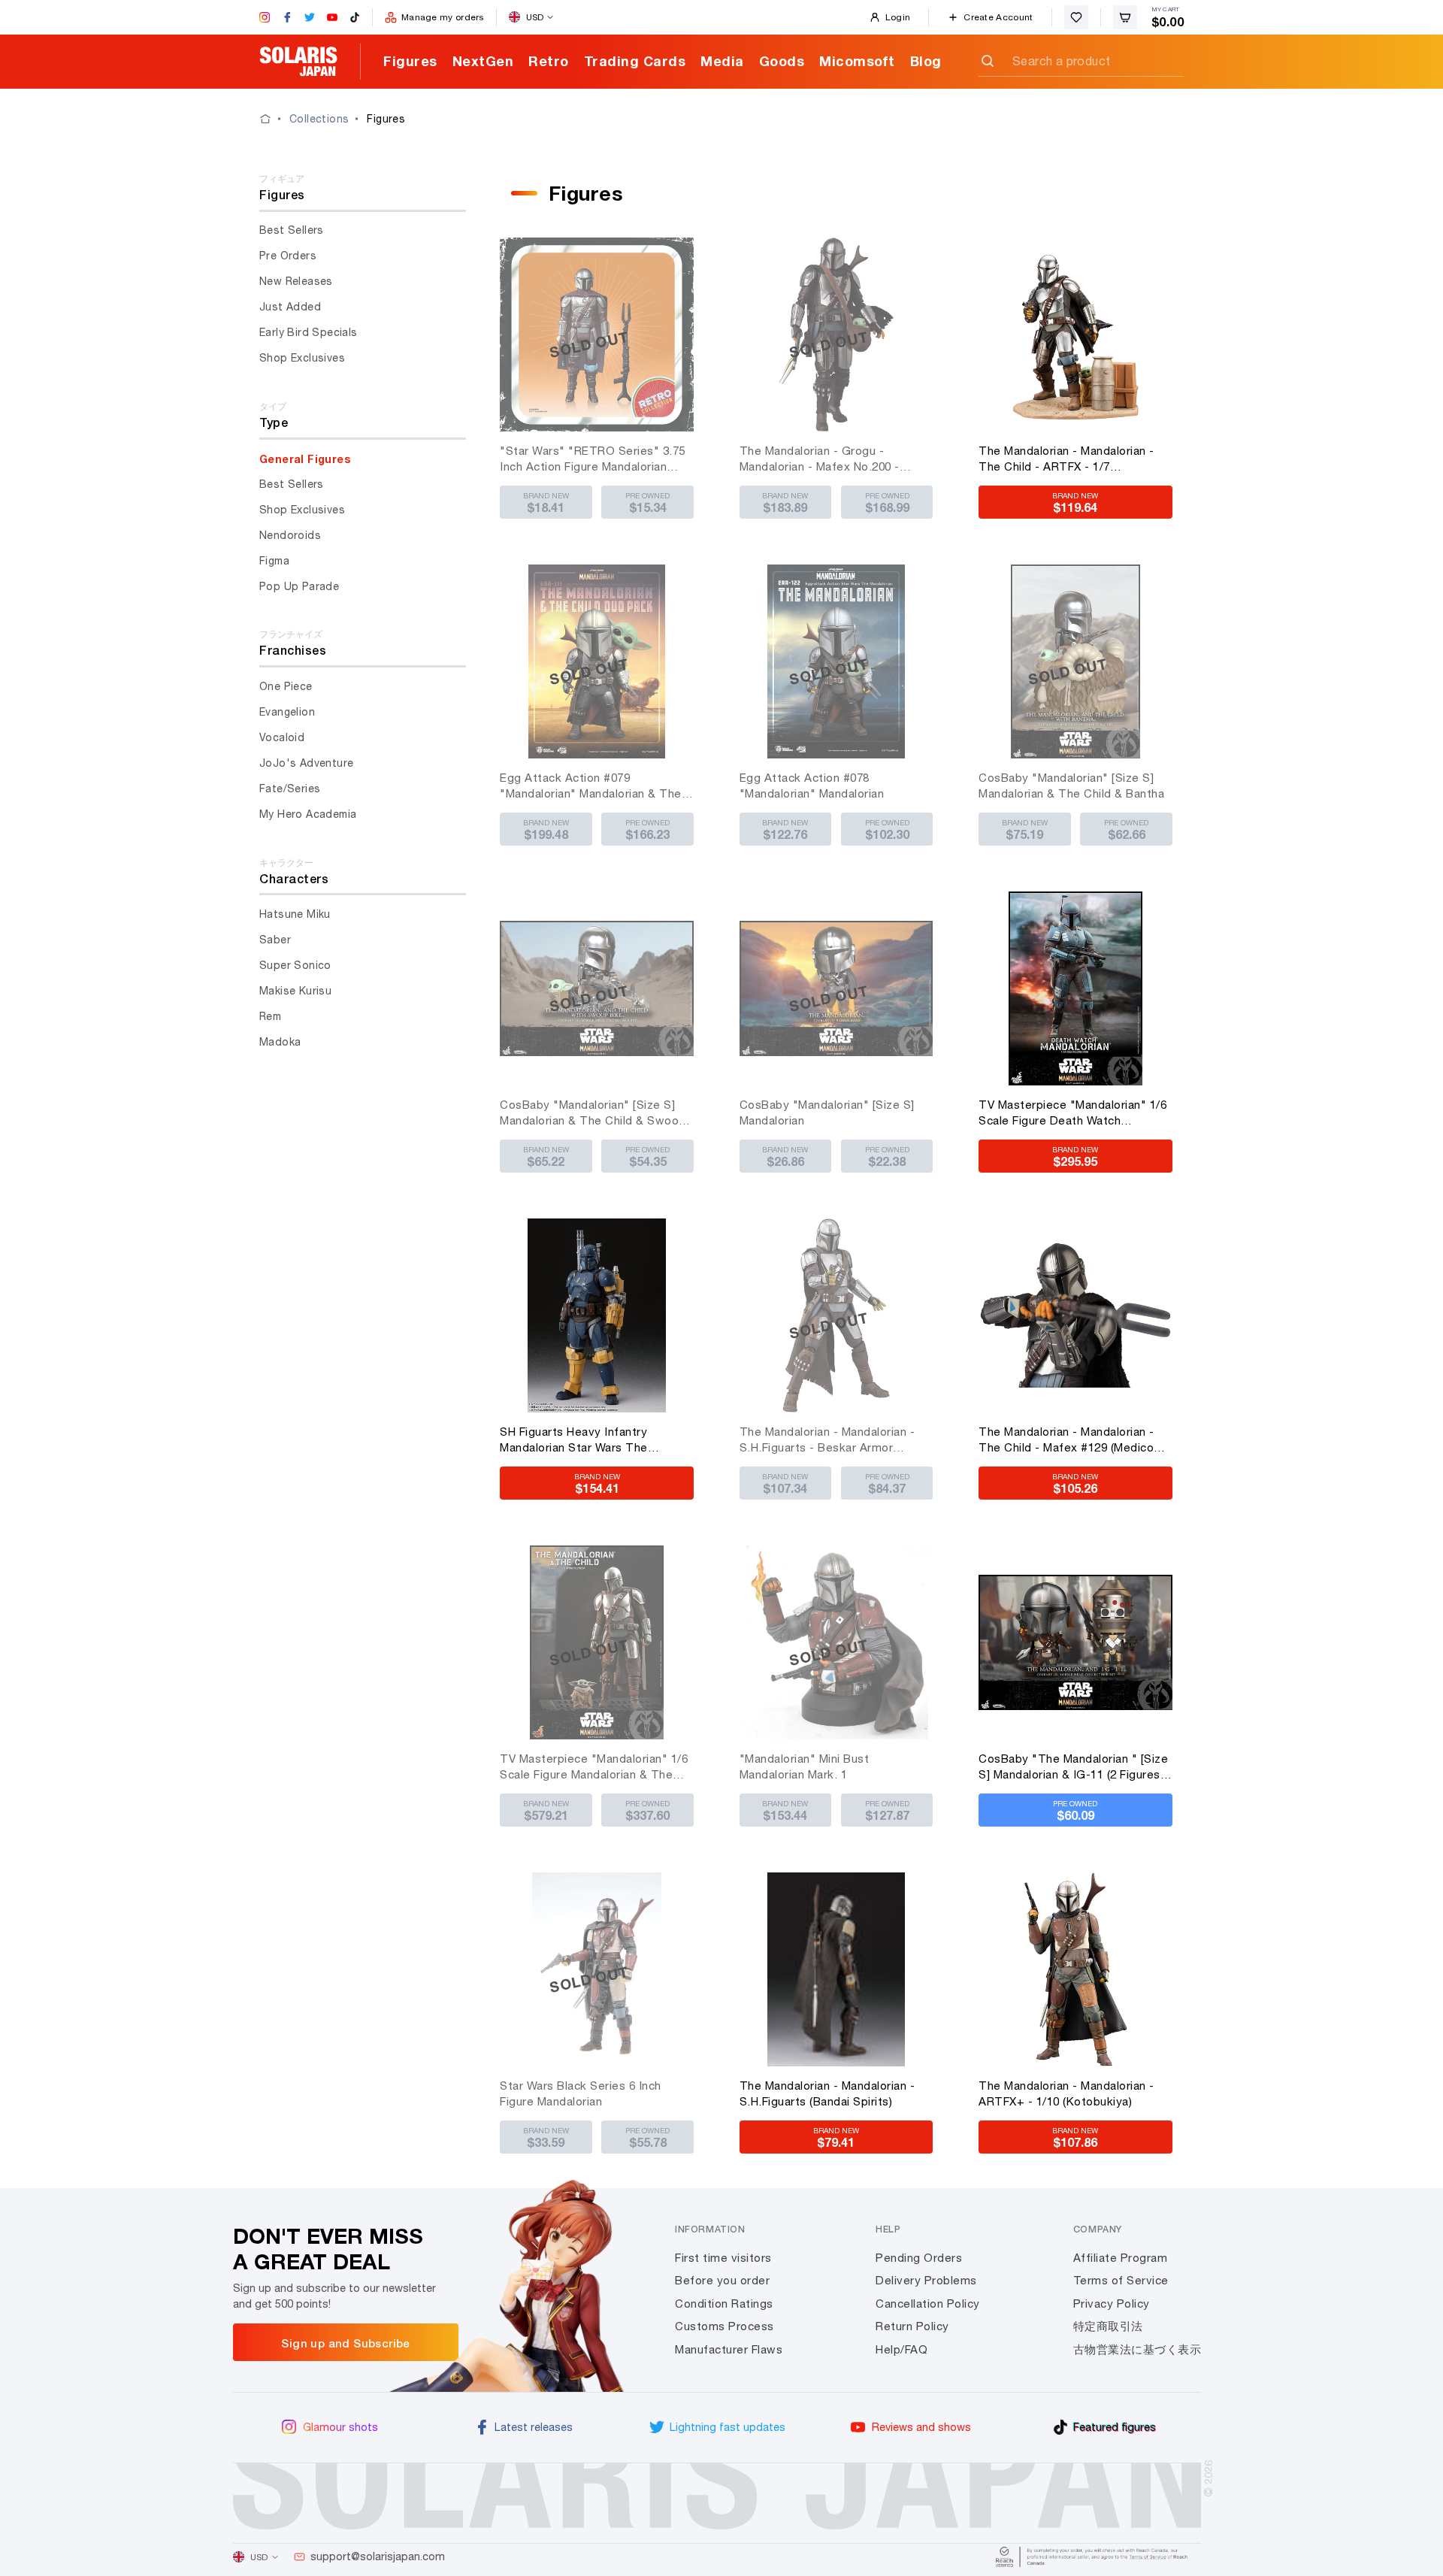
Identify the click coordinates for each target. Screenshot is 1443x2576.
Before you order (722, 2280)
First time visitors (723, 2258)
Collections (319, 119)
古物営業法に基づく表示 (1137, 2349)
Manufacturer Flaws (729, 2349)
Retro (549, 61)
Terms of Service (1121, 2280)
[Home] (274, 119)
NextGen (483, 61)
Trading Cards (635, 61)
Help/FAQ (901, 2349)
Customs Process (725, 2326)
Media (722, 61)
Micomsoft (857, 61)
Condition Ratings (724, 2304)
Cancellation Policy (928, 2304)
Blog (926, 61)
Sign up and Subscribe (345, 2343)
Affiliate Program (1121, 2258)
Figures (410, 61)
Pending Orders (919, 2258)
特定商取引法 (1108, 2326)
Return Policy (912, 2326)
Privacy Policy (1112, 2304)
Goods (782, 61)
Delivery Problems (926, 2280)
